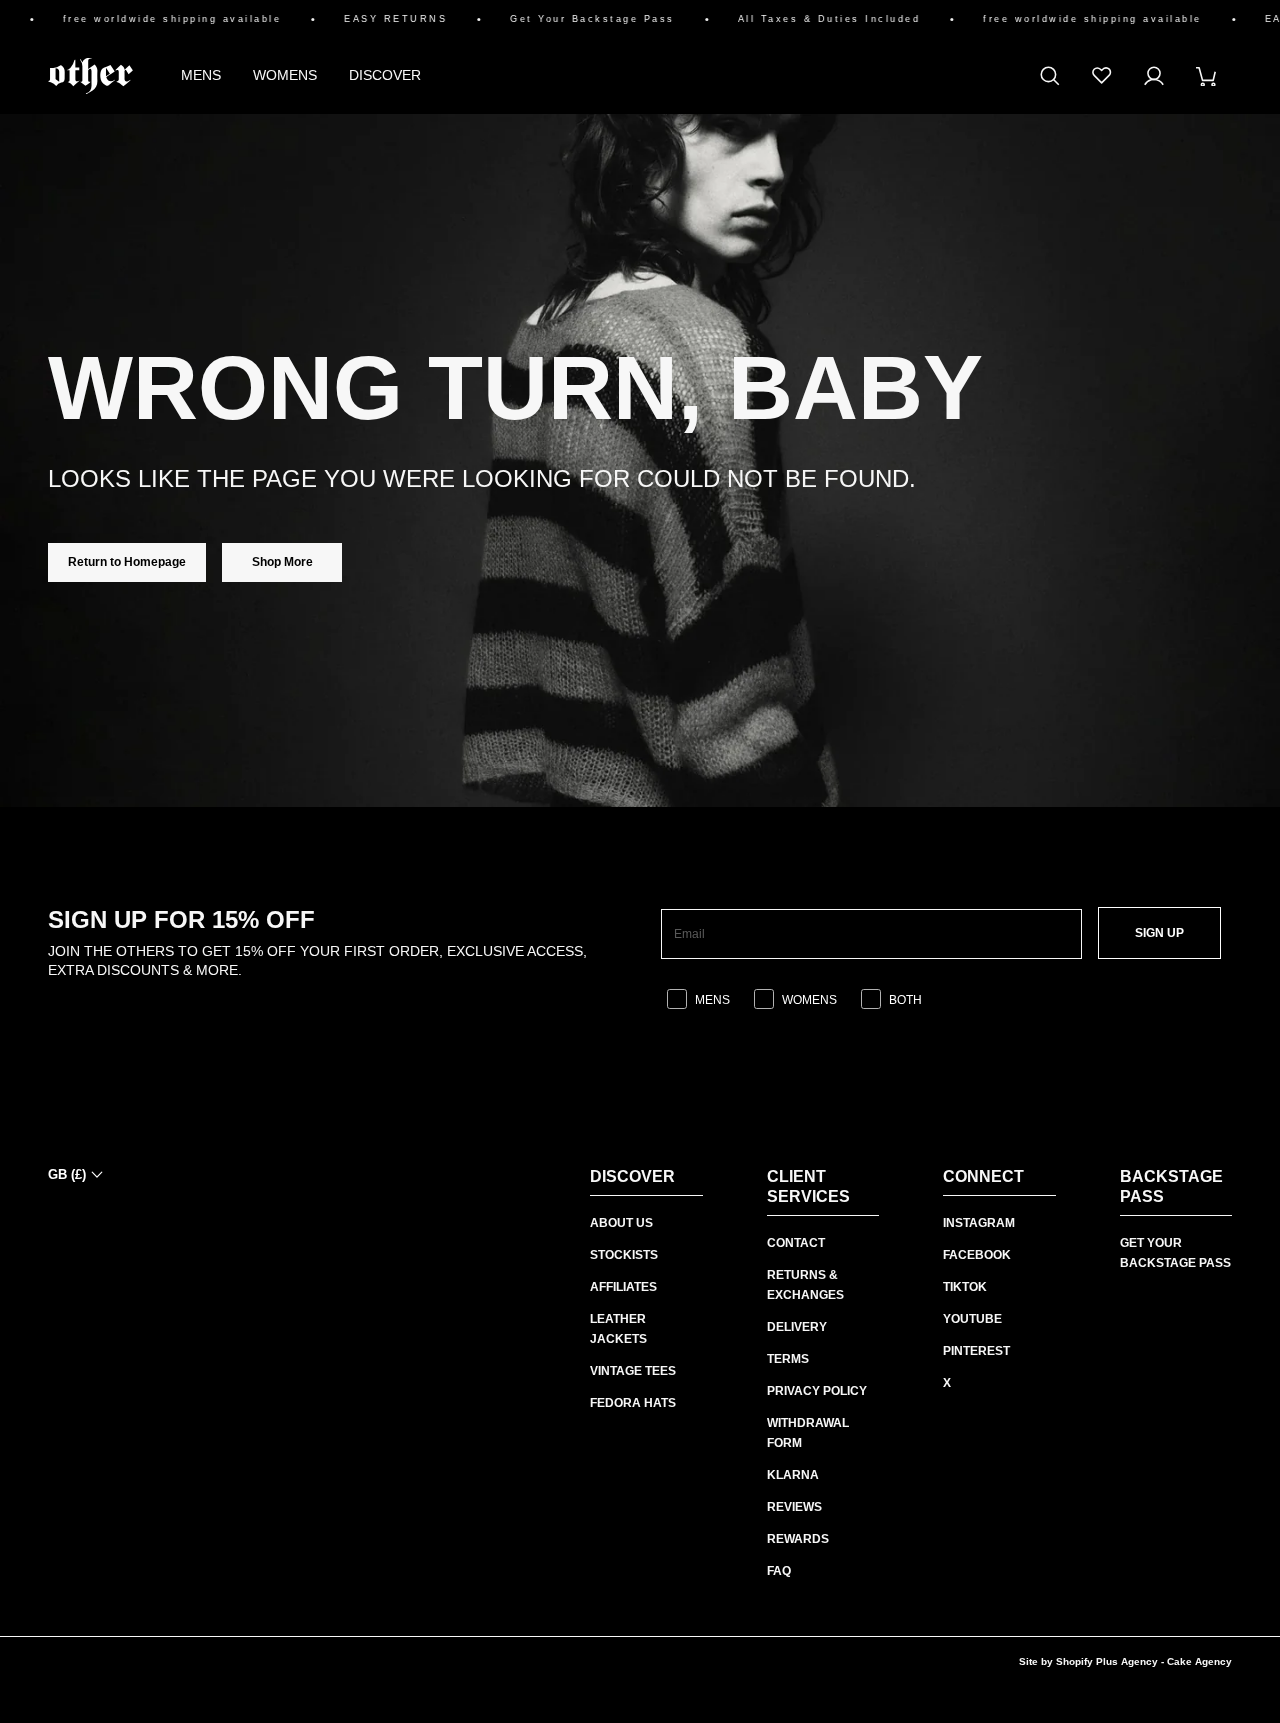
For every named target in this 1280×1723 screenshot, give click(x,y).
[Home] (90, 76)
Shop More (282, 562)
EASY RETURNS (378, 19)
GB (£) (67, 1174)
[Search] (1050, 76)
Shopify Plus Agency (1107, 1661)
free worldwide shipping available (155, 19)
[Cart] (1206, 76)
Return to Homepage (127, 562)
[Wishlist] (1102, 76)
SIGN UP (1159, 933)
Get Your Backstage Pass (575, 19)
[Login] (1154, 76)
